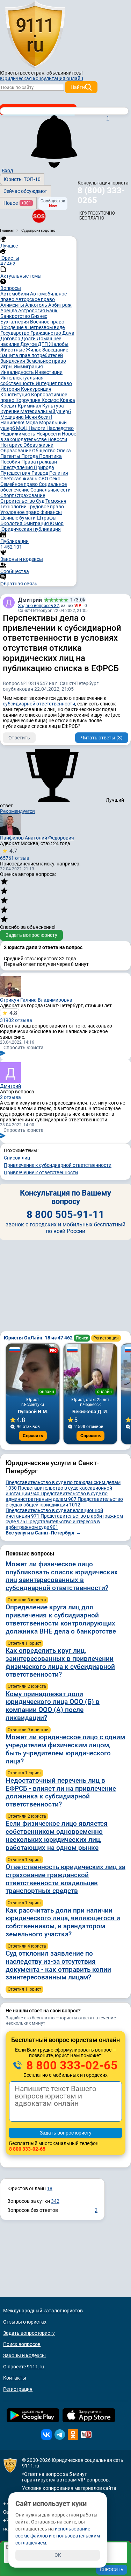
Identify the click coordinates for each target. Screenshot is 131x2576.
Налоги (38, 428)
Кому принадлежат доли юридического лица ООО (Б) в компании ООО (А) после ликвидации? (53, 1706)
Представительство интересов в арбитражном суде (53, 1524)
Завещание (55, 350)
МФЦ (22, 428)
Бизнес (39, 316)
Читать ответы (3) (102, 738)
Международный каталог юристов (43, 2311)
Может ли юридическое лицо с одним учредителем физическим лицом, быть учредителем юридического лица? (65, 1749)
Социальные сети (50, 490)
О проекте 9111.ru (24, 2367)
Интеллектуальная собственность (22, 381)
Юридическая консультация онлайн (42, 78)
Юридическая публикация (31, 529)
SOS (39, 216)
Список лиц (17, 1158)
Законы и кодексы (24, 2355)
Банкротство (16, 316)
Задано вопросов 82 (39, 606)
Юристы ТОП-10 (22, 179)
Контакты (15, 2378)
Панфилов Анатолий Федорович (37, 838)
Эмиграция (37, 523)
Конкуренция (36, 389)
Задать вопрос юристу (31, 935)
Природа (44, 467)
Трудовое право (46, 507)
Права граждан (39, 462)
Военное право (47, 322)
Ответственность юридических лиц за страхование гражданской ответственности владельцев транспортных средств (65, 1879)
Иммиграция (28, 367)
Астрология (32, 311)
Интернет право (54, 383)
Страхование (30, 495)
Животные (13, 350)
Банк (52, 311)
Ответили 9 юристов (28, 1730)
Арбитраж (60, 305)
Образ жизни (38, 445)
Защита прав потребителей (32, 355)
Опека (64, 451)
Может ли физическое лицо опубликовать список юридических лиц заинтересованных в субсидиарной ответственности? (62, 1576)
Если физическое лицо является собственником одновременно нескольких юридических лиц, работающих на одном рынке (57, 1835)
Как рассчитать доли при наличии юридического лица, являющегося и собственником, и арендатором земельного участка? (63, 1922)
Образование (16, 451)
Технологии (14, 507)
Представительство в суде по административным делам (57, 1496)
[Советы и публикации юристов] (35, 35)
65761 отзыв (15, 854)
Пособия (11, 462)
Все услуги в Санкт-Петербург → (43, 1533)
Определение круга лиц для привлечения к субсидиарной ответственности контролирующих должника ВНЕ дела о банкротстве (61, 1619)
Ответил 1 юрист (24, 1643)
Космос (51, 400)
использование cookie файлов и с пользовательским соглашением (58, 2536)
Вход (7, 170)
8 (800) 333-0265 (101, 195)
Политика (50, 456)
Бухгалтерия (15, 322)
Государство (15, 333)
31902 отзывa (16, 1016)
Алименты (13, 305)
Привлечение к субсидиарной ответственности (58, 1165)
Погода (30, 456)
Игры (7, 367)
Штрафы (47, 518)
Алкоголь (37, 305)
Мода (32, 423)
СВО (44, 479)
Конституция (16, 395)
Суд (41, 501)
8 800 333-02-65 (71, 2065)
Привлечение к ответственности (41, 1172)
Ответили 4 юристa (27, 1946)
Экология (12, 523)
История (11, 389)
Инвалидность (18, 372)
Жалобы (59, 344)
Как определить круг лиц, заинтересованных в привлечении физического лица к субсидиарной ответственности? (60, 1662)
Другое (29, 344)
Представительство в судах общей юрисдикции (64, 1502)
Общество (44, 451)
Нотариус (12, 445)
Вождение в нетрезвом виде (32, 327)
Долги (29, 339)
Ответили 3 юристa (27, 1600)
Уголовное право (20, 512)
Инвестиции (49, 372)
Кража (67, 400)
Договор (11, 339)
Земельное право (46, 361)
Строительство (18, 501)
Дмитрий (30, 600)
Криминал (30, 406)
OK (58, 2555)
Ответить (19, 738)
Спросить (33, 1436)
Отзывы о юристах (25, 2322)
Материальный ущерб (46, 411)
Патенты (11, 456)
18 (50, 2188)
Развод (40, 473)
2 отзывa (10, 1097)
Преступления (17, 467)
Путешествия (16, 473)
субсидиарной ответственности (39, 704)
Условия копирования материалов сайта (69, 2488)
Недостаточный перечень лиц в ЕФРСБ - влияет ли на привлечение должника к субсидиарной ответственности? (61, 1792)
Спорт (8, 495)
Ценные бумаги (19, 518)
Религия (59, 473)
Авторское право (35, 299)
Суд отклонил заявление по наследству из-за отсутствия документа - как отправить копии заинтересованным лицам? (58, 1965)
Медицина (13, 417)
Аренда (9, 311)
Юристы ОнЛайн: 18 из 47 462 (39, 1338)
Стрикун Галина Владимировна (36, 1000)
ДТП (43, 344)
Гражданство (46, 333)
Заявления (13, 361)
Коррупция (28, 400)
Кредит (9, 406)
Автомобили (15, 294)
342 (55, 2201)
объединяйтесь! (65, 73)
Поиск (82, 1338)
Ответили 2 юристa (27, 1686)
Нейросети (49, 434)
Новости (57, 439)
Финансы (51, 512)
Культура (53, 406)
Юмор (57, 523)
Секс (55, 479)
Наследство (60, 428)
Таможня (56, 501)
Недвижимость (18, 434)
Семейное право (20, 484)
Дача (68, 333)
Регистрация (106, 1338)
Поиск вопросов (22, 2344)
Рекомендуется (17, 811)
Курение (10, 411)
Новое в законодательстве (38, 437)
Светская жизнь (19, 479)
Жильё (34, 350)
